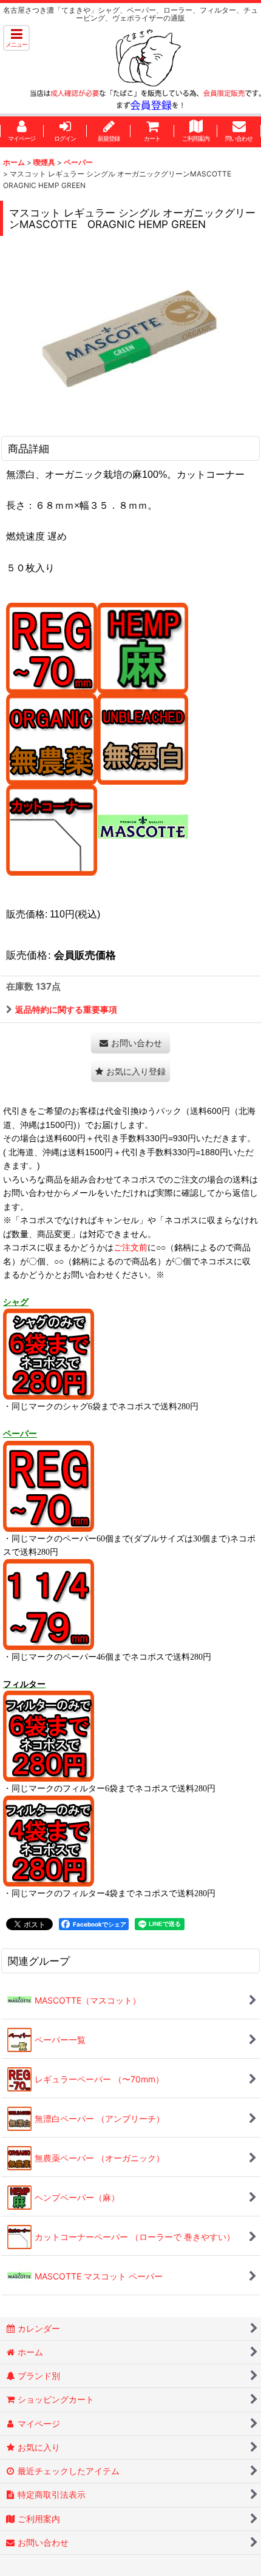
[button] (16, 38)
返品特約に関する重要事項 (66, 1009)
